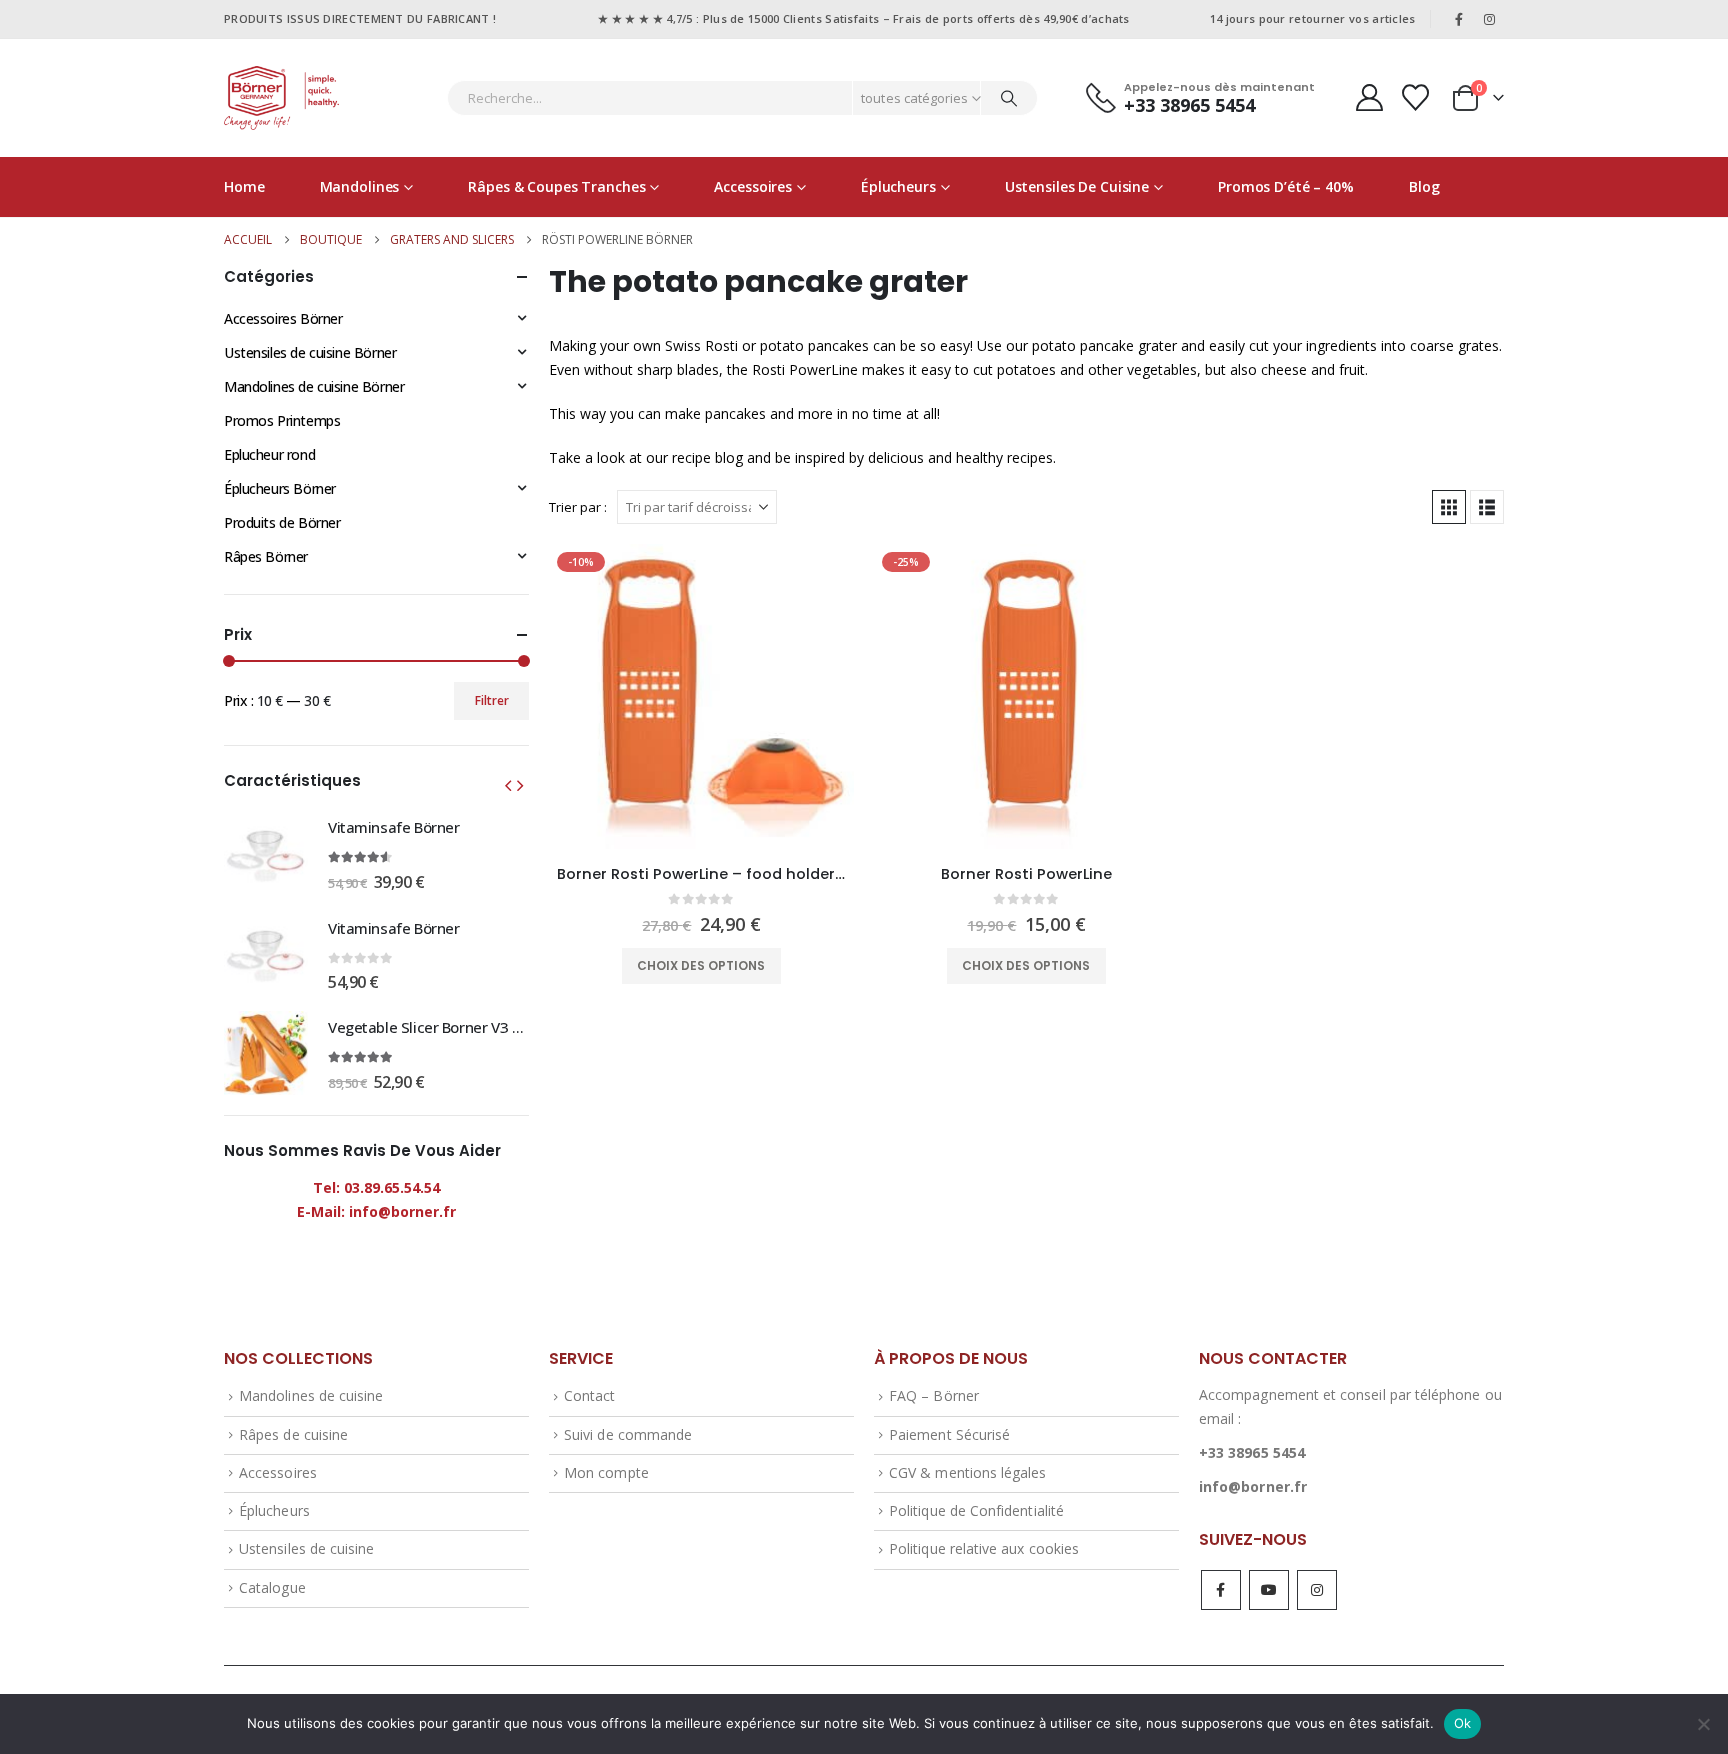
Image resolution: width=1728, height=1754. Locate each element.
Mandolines (360, 186)
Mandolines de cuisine (311, 1395)
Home (244, 186)
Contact (589, 1395)
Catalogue (272, 1587)
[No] (1703, 1724)
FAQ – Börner (934, 1395)
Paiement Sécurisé (949, 1434)
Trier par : (578, 507)
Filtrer (492, 700)
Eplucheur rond (269, 454)
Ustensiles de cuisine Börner (310, 352)
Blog (1424, 186)
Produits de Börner (282, 522)
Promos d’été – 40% (1286, 186)
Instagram (1317, 1590)
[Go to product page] (266, 853)
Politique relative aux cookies (984, 1548)
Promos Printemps (282, 420)
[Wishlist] (1416, 97)
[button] (1449, 507)
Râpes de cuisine (293, 1434)
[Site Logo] (281, 98)
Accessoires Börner (283, 318)
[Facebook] (1459, 19)
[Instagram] (1490, 19)
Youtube (1269, 1590)
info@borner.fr (1253, 1486)
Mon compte (606, 1472)
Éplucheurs (898, 186)
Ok (1463, 1723)
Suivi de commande (628, 1434)
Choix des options (701, 965)
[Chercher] (1009, 98)
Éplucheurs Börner (280, 488)
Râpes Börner (266, 556)
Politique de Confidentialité (976, 1510)
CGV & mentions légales (967, 1472)
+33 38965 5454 (1252, 1452)
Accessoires (753, 186)
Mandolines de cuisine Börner (314, 386)
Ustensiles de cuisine (1077, 186)
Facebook (1221, 1590)
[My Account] (1369, 97)
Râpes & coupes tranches (556, 186)
